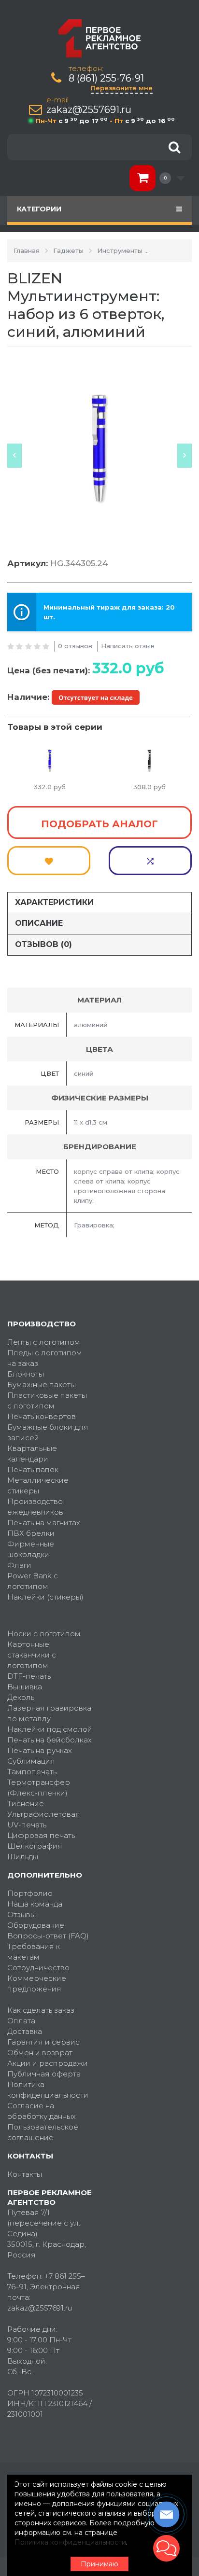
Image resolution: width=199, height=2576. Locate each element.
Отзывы (21, 1915)
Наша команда (35, 1904)
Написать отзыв (128, 646)
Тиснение (26, 1803)
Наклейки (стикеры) (45, 1597)
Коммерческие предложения (37, 1984)
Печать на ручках (40, 1750)
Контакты (25, 2174)
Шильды (23, 1857)
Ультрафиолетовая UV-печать (44, 1819)
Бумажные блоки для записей (48, 1432)
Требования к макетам (34, 1952)
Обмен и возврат (40, 2053)
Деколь (21, 1697)
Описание (39, 923)
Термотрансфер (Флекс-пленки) (39, 1788)
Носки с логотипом (44, 1634)
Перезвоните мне (122, 88)
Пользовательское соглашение (43, 2132)
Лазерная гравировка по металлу (49, 1713)
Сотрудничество (38, 1968)
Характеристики (54, 902)
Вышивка (25, 1687)
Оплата (21, 2021)
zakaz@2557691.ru (89, 110)
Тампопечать (32, 1772)
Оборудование (36, 1925)
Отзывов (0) (43, 944)
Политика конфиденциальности (48, 2090)
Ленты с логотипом (44, 1342)
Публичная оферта (44, 2074)
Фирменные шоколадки (31, 1549)
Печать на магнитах (44, 1523)
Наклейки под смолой (50, 1729)
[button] (166, 2548)
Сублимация (31, 1761)
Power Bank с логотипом (33, 1581)
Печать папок (33, 1469)
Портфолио (30, 1893)
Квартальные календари (32, 1454)
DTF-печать (29, 1676)
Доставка (25, 2031)
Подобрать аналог (99, 824)
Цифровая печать (41, 1835)
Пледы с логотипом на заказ (45, 1358)
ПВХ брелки (31, 1533)
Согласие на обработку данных (42, 2111)
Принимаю (99, 2564)
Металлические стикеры (38, 1485)
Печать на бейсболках (50, 1740)
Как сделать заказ (41, 2010)
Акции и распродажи (48, 2063)
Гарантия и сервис (43, 2042)
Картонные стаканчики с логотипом (32, 1655)
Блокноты (26, 1374)
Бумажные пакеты (42, 1385)
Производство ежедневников (35, 1507)
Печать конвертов (42, 1416)
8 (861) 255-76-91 (106, 78)
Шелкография (35, 1846)
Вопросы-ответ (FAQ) (48, 1936)
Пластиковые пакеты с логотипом (47, 1400)
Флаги (19, 1565)
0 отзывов (75, 646)
